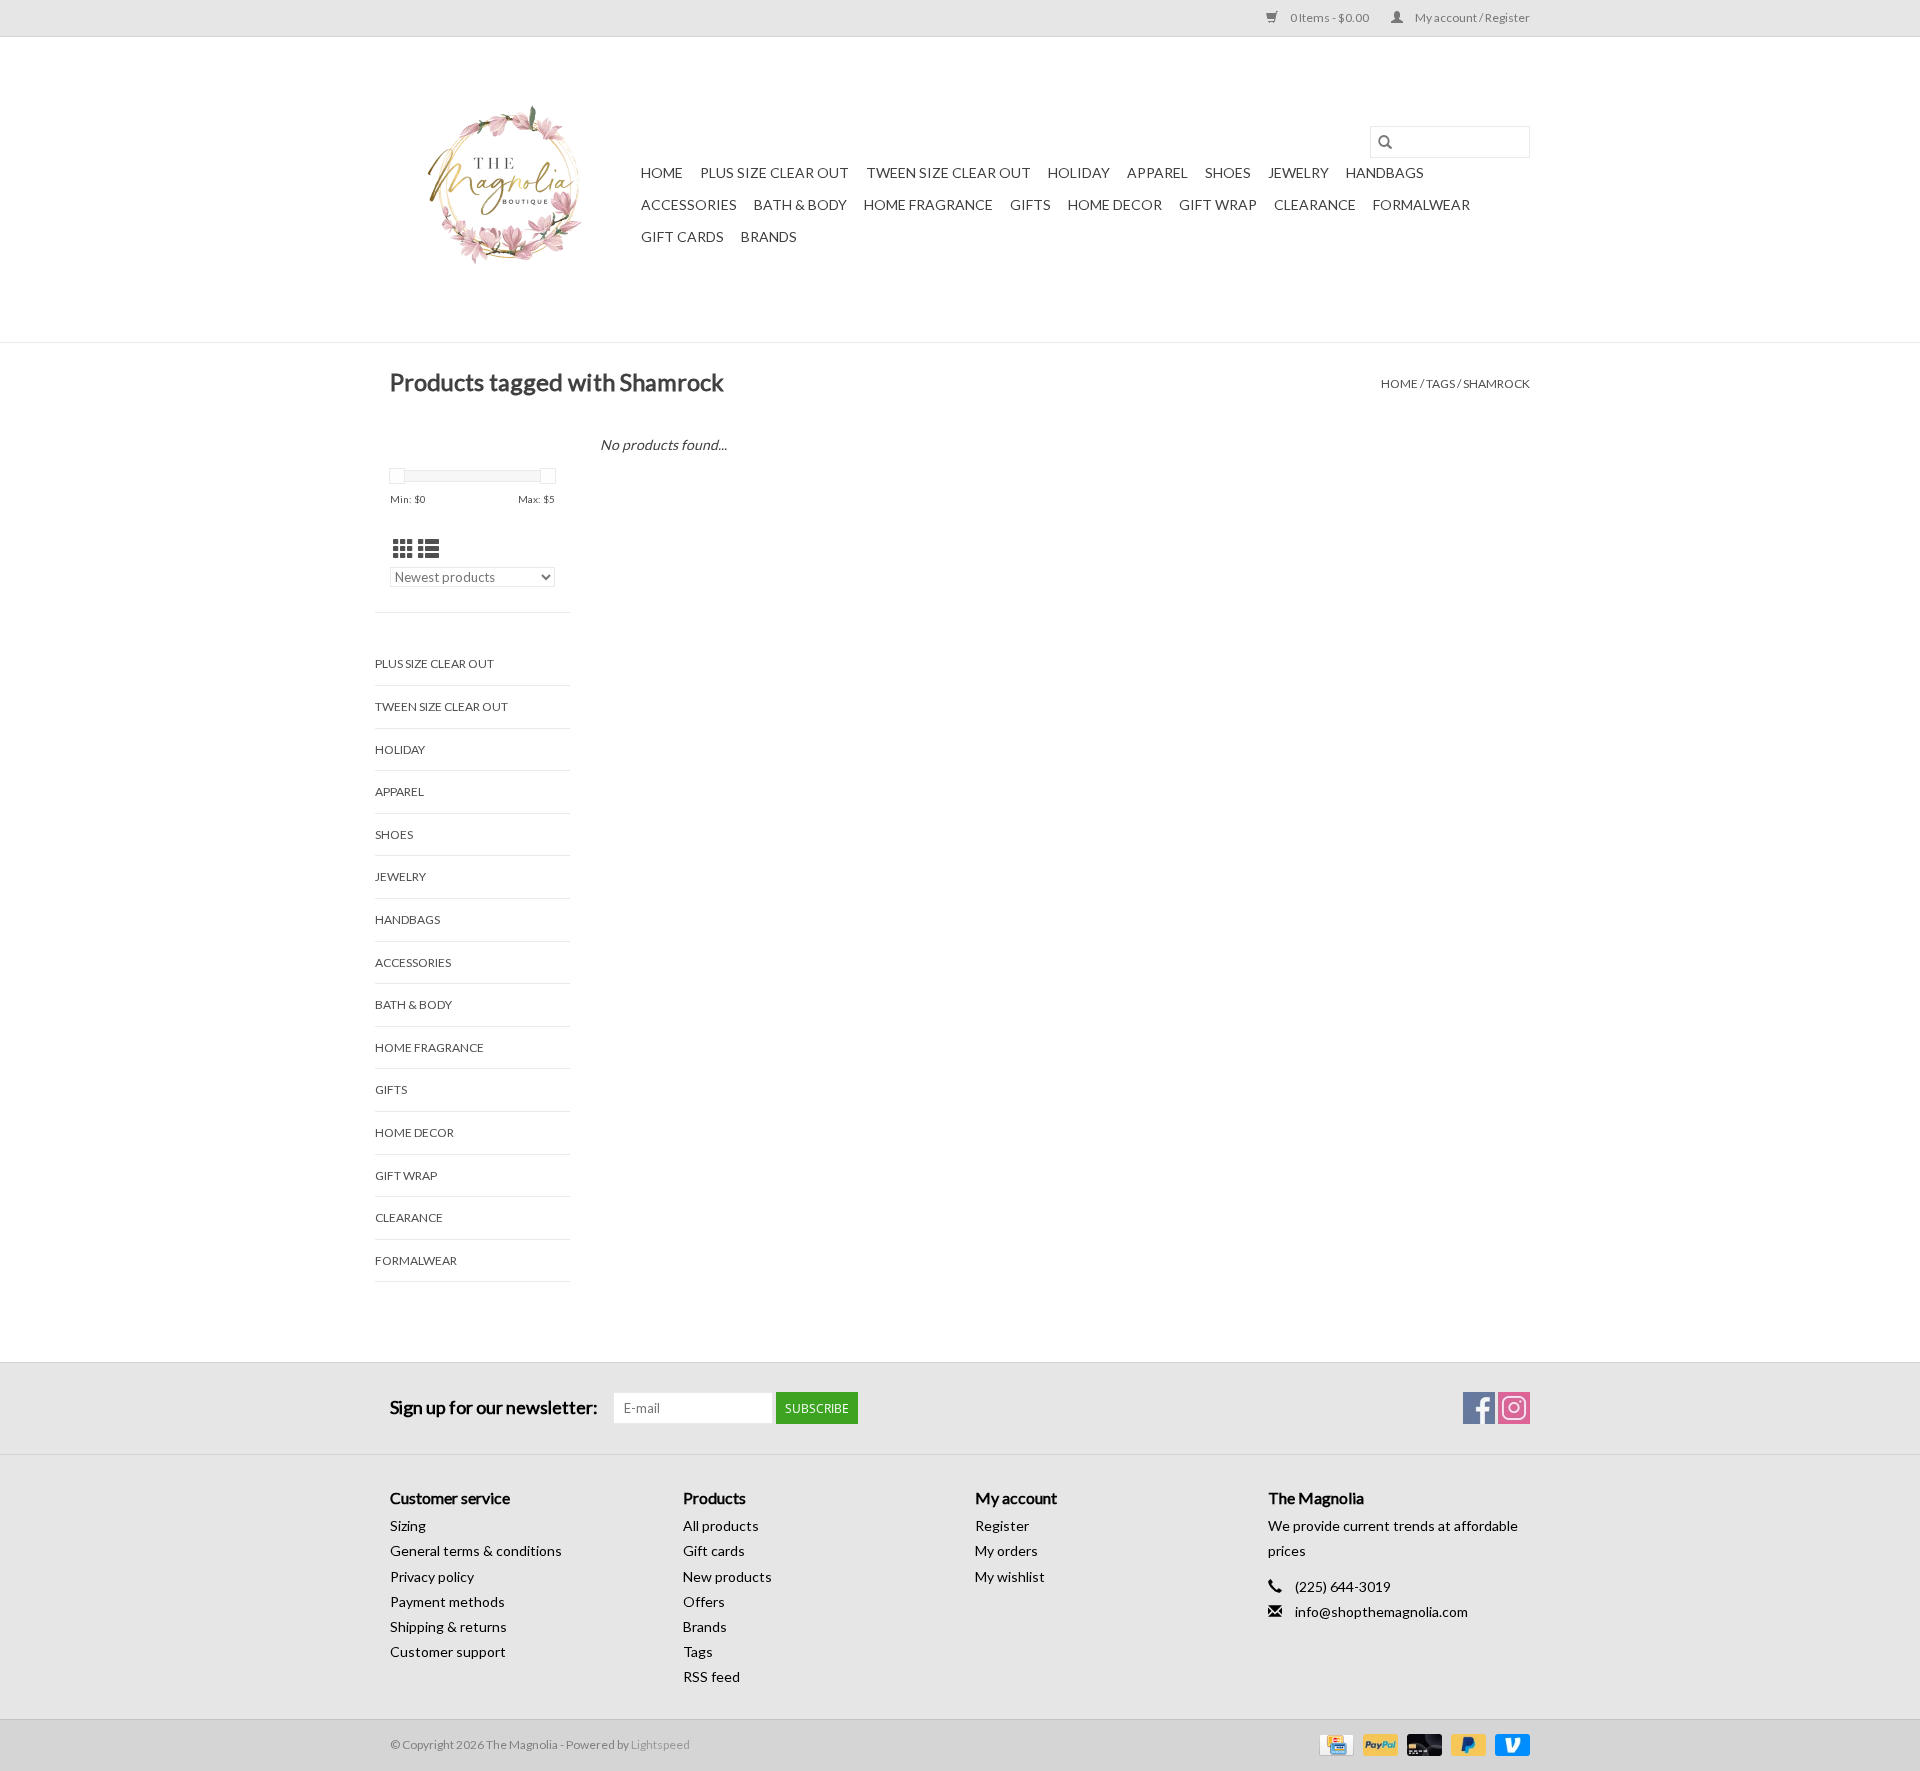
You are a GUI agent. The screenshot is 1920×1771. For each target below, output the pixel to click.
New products (727, 1576)
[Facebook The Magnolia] (1479, 1408)
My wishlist (1010, 1576)
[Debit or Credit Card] (1422, 1743)
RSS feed (711, 1676)
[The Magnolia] (512, 189)
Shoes (1228, 172)
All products (721, 1525)
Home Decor (1115, 204)
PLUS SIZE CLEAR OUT (774, 172)
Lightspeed (660, 1744)
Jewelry (1298, 172)
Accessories (689, 204)
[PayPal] (1378, 1743)
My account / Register (1471, 17)
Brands (769, 236)
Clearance (1315, 204)
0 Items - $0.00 (1329, 17)
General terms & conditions (476, 1550)
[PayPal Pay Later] (1466, 1743)
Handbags (1385, 172)
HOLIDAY (1079, 172)
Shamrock (1496, 383)
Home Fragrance (928, 204)
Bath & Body (800, 204)
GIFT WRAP (1218, 204)
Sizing (408, 1525)
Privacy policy (432, 1576)
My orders (1006, 1550)
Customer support (448, 1651)
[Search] (1385, 142)
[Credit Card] (1333, 1743)
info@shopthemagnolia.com (1381, 1611)
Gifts (1030, 204)
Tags (1440, 383)
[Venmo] (1509, 1743)
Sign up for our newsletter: (494, 1407)
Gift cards (682, 236)
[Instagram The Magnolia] (1514, 1408)
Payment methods (447, 1601)
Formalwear (1421, 204)
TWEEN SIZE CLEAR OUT (948, 172)
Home (662, 172)
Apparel (1157, 172)
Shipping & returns (448, 1626)
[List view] (428, 548)
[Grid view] (403, 548)
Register (1002, 1525)
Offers (704, 1601)
